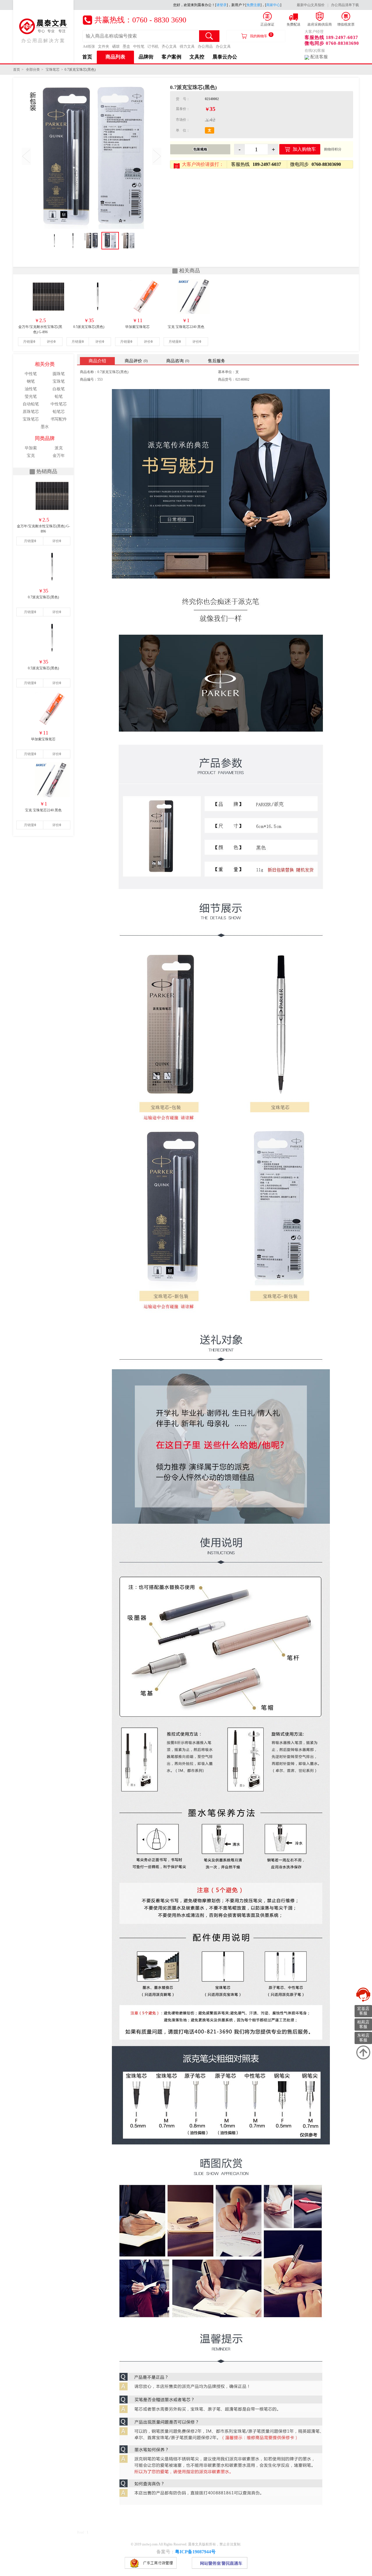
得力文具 (187, 46)
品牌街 (146, 57)
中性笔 (139, 46)
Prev (26, 156)
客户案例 (171, 57)
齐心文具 (169, 46)
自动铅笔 (31, 404)
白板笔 (59, 389)
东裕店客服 (363, 2038)
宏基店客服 (363, 2011)
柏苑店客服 (363, 2024)
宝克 (31, 456)
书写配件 (59, 419)
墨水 (45, 427)
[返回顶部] (363, 2052)
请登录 (221, 5)
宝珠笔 (59, 381)
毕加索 (31, 448)
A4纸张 (89, 46)
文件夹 (104, 46)
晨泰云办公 (225, 57)
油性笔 (31, 389)
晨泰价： (183, 109)
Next (157, 156)
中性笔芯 (59, 404)
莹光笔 (31, 396)
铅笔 (59, 396)
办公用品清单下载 (345, 5)
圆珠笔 (59, 374)
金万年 (59, 456)
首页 (87, 57)
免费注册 (253, 5)
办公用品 (205, 46)
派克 (59, 448)
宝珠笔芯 (53, 70)
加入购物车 (304, 149)
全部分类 (33, 70)
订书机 (153, 46)
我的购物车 (261, 35)
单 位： (183, 130)
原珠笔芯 (31, 412)
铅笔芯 (59, 412)
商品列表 (115, 57)
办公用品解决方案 (43, 41)
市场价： (183, 120)
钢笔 (31, 381)
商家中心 (273, 5)
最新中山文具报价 (311, 5)
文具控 (197, 57)
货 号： (183, 99)
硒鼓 (116, 46)
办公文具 (223, 46)
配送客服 (319, 57)
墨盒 (126, 46)
